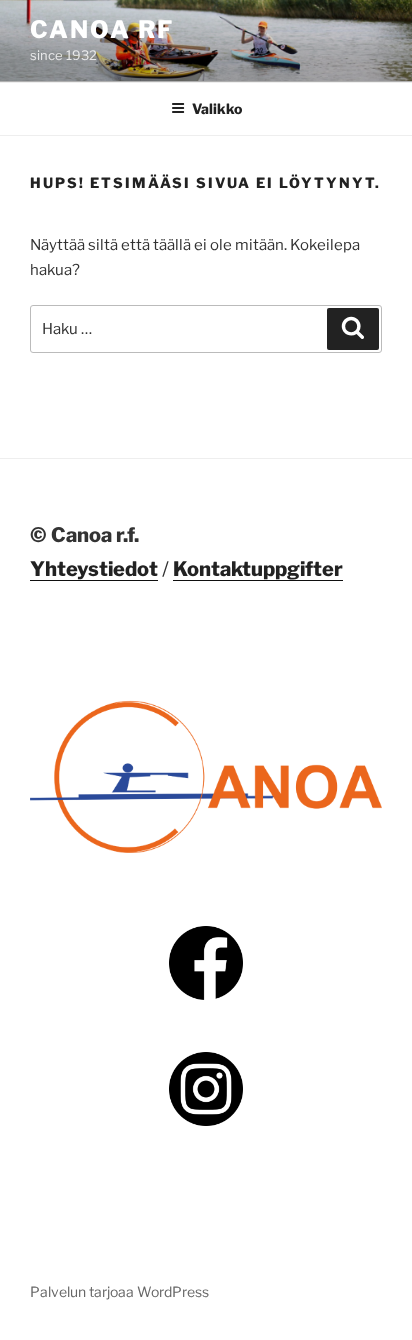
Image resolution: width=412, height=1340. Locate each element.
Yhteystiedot (94, 569)
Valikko (217, 108)
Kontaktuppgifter (258, 569)
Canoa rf (102, 29)
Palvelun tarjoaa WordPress (119, 1291)
